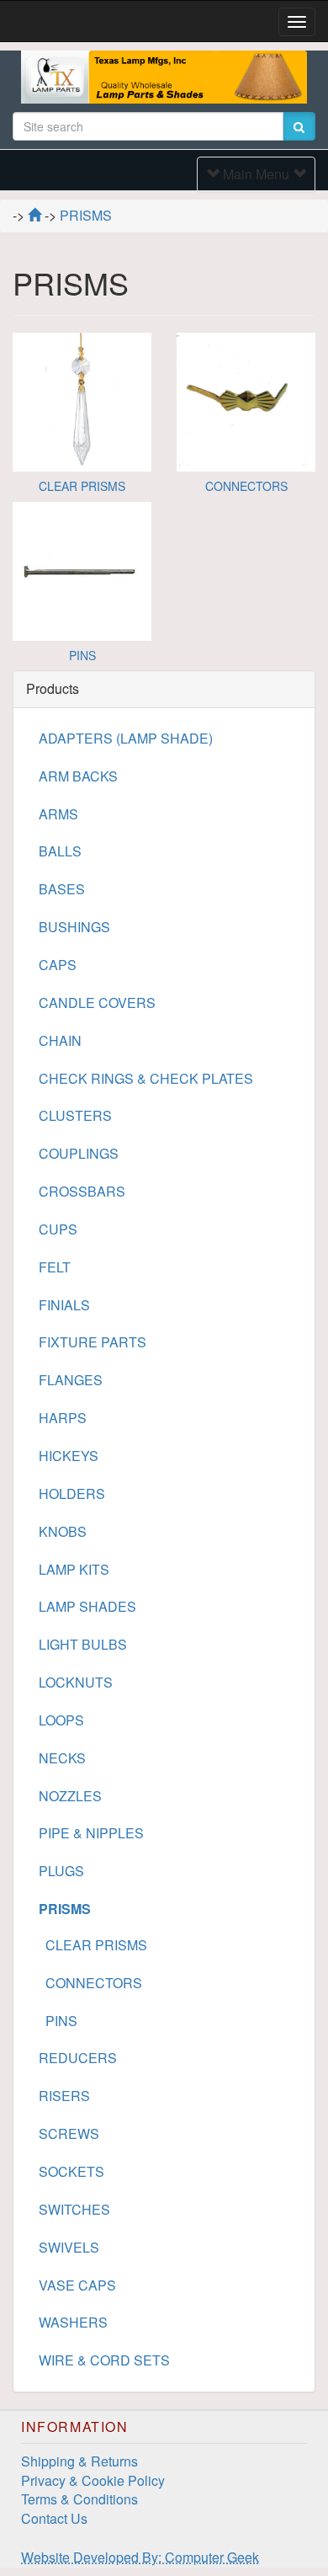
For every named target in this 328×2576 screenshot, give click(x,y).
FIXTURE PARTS (93, 1342)
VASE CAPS (77, 2285)
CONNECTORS (246, 486)
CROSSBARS (82, 1191)
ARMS (58, 814)
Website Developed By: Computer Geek (140, 2557)
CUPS (58, 1229)
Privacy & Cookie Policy (93, 2480)
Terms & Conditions (79, 2499)
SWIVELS (69, 2247)
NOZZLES (70, 1796)
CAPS (58, 965)
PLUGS (61, 1871)
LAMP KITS (74, 1569)
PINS (82, 655)
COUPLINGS (79, 1153)
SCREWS (69, 2133)
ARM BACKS (78, 776)
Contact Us (54, 2518)
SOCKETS (71, 2171)
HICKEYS (69, 1456)
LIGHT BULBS (83, 1644)
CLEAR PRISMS (82, 486)
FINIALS (64, 1305)
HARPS (63, 1418)
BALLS (60, 851)
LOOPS (61, 1720)
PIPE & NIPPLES (91, 1833)
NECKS (62, 1758)
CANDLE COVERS (97, 1003)
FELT (55, 1267)
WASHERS (73, 2322)
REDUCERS (78, 2058)
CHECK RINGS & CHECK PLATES (146, 1078)
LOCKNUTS (76, 1682)
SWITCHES (74, 2209)
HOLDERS (72, 1493)
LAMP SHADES (87, 1606)
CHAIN (60, 1040)
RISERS (64, 2096)
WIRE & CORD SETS (104, 2360)
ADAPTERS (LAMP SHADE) (126, 738)
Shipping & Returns (79, 2461)
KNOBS (63, 1531)
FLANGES (71, 1380)
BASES (62, 889)
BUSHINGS (74, 927)
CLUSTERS (75, 1115)
